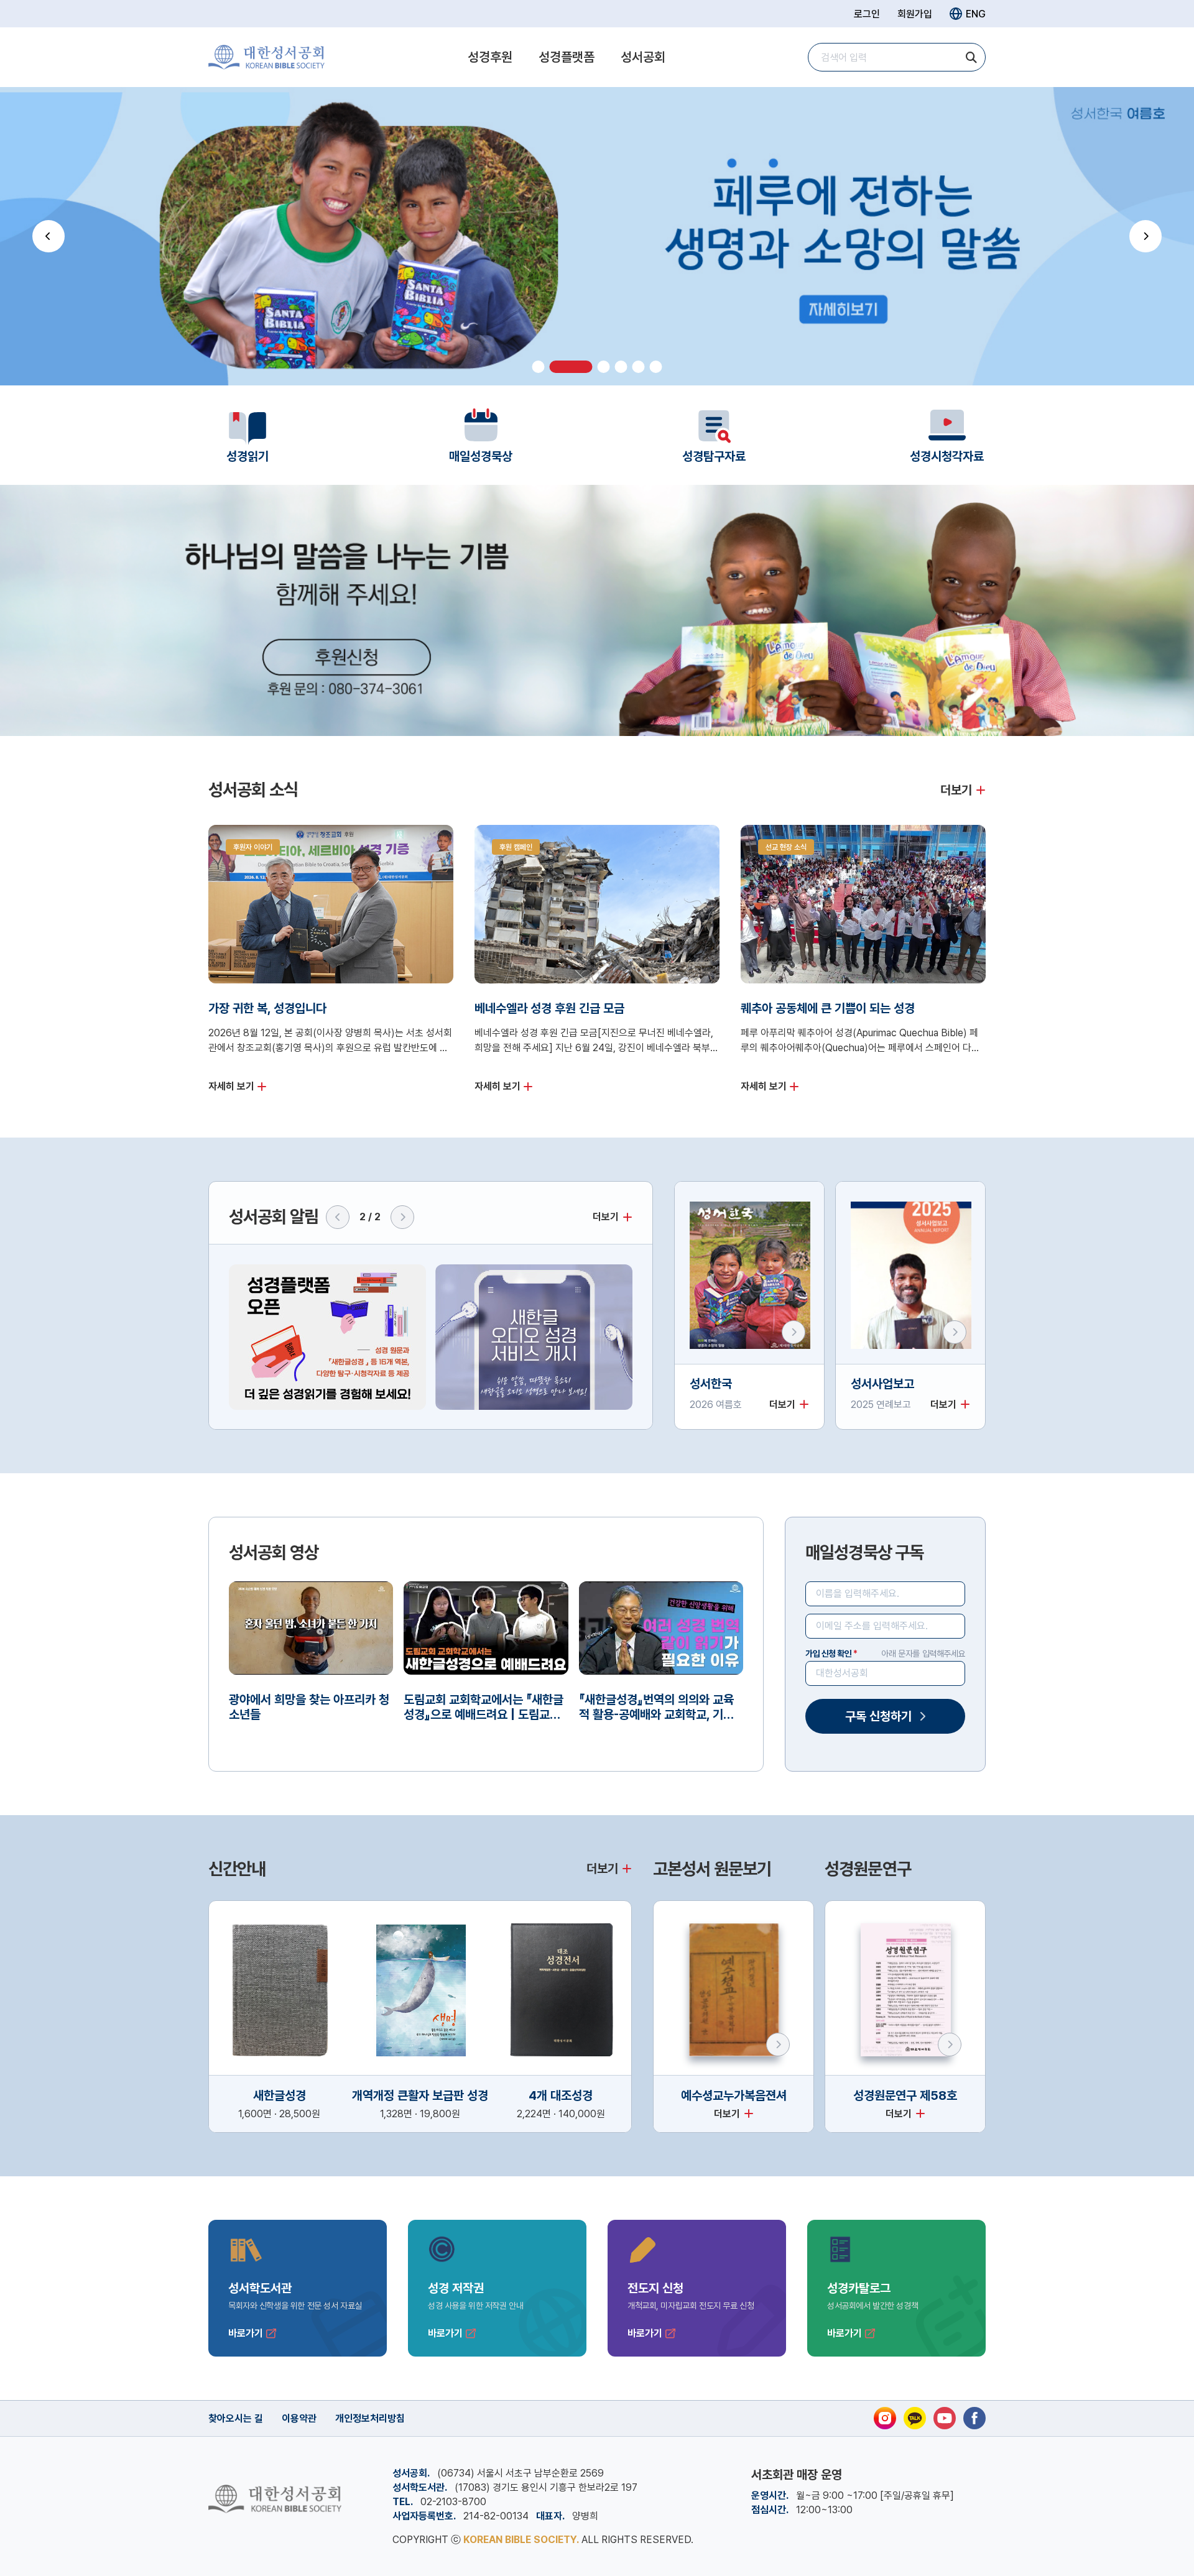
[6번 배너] (656, 367)
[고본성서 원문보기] (778, 2045)
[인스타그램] (885, 2418)
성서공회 (643, 57)
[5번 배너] (639, 367)
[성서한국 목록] (794, 1332)
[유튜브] (945, 2418)
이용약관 (299, 2418)
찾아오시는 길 (236, 2418)
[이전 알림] (338, 1217)
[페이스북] (974, 2418)
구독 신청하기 (878, 1716)
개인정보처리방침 (370, 2418)
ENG (976, 14)
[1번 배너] (539, 367)
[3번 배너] (589, 367)
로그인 (867, 14)
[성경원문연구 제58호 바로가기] (950, 2045)
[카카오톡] (915, 2418)
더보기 (956, 790)
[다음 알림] (402, 1217)
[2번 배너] (556, 367)
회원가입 (915, 14)
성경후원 (490, 57)
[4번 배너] (621, 367)
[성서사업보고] (955, 1332)
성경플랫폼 (567, 57)
